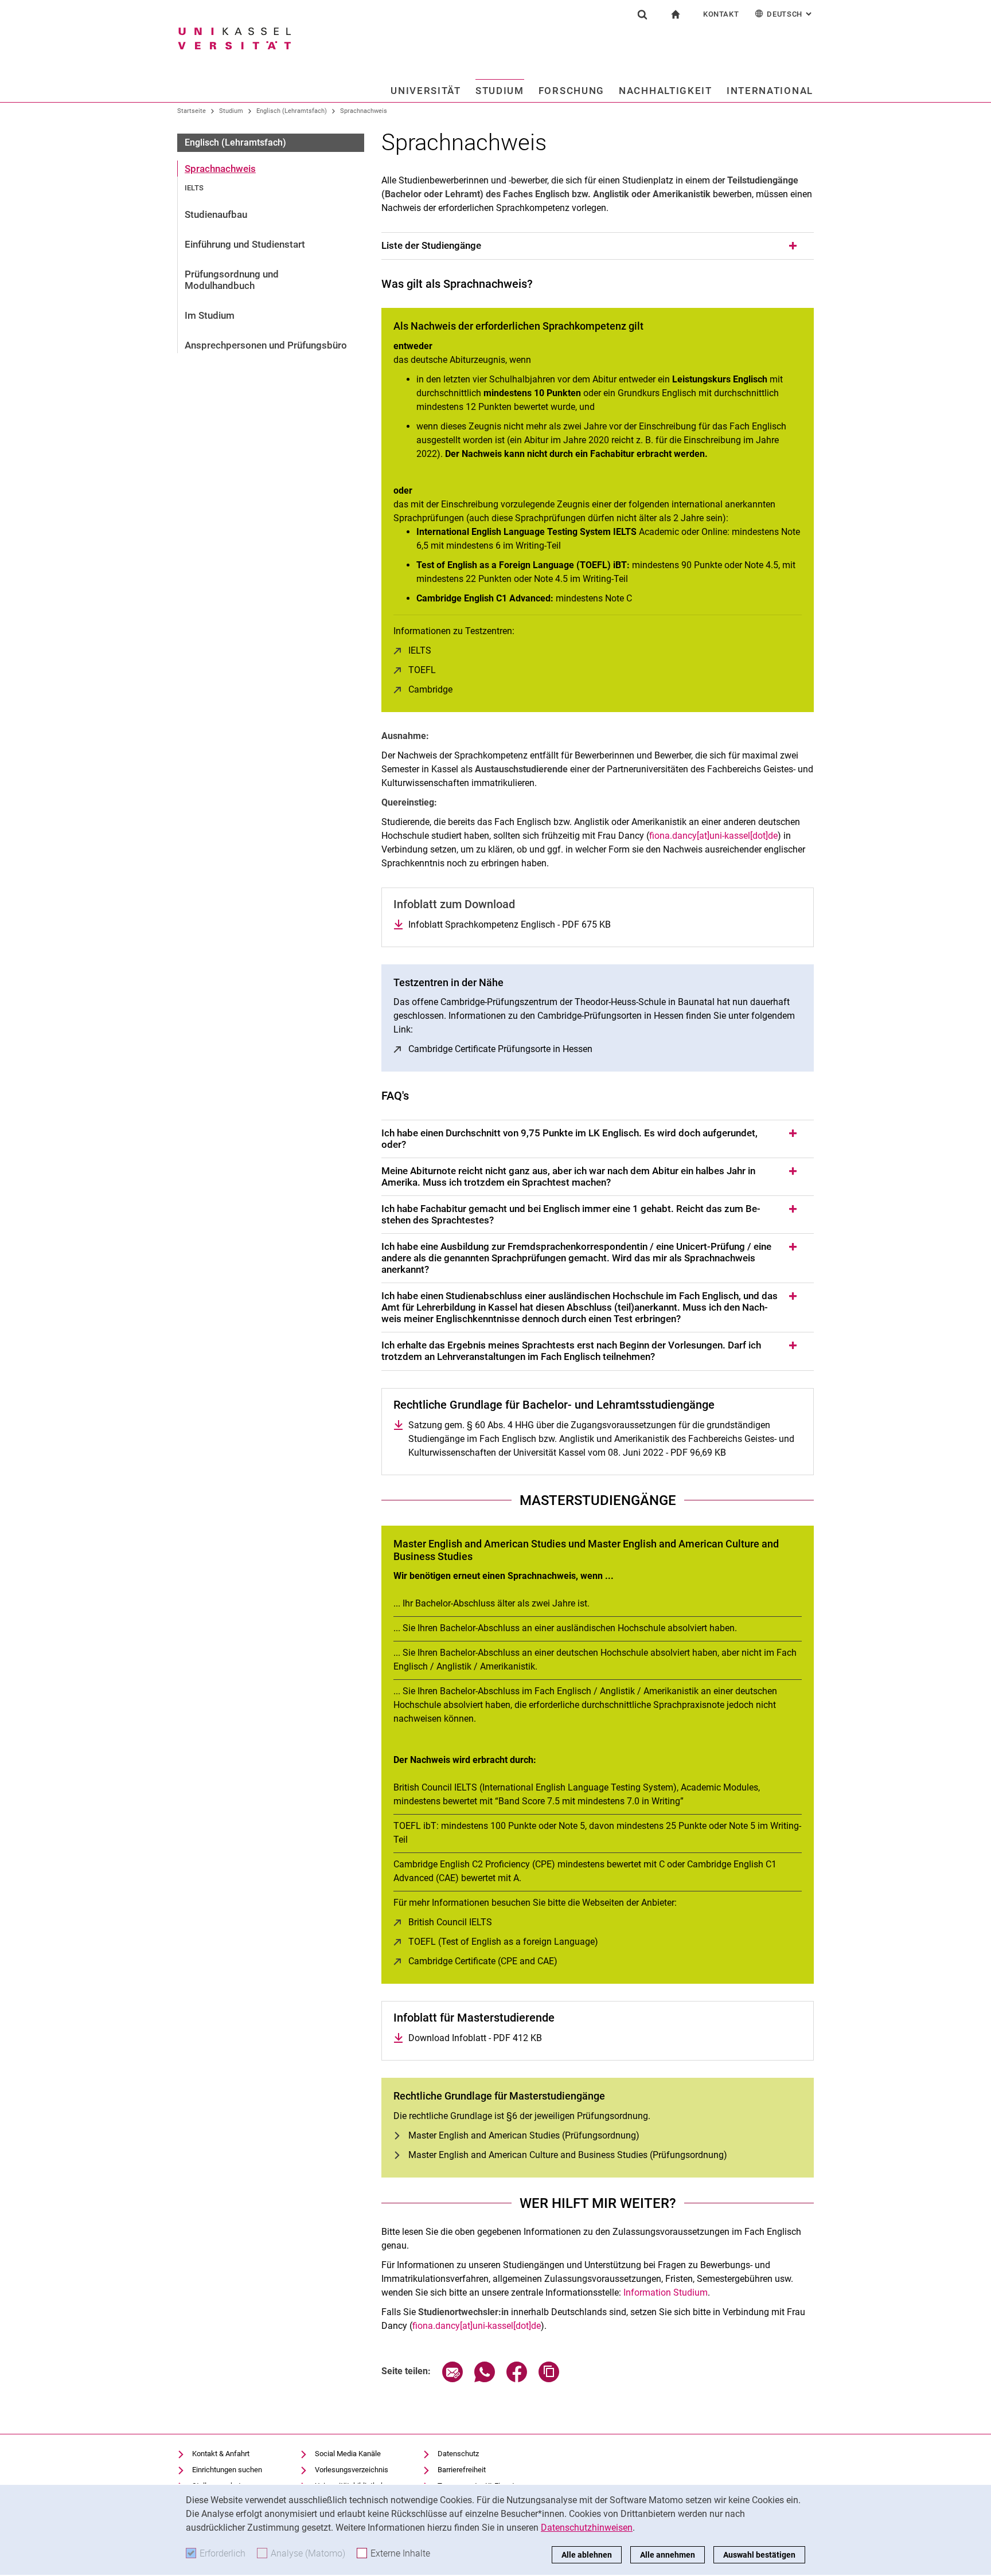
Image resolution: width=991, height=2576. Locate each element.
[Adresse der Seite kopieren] (549, 2379)
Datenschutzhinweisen (587, 2528)
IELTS (194, 188)
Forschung (571, 91)
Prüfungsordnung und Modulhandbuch (232, 280)
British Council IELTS (450, 1922)
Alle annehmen (668, 2555)
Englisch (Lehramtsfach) (292, 111)
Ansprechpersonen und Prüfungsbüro (266, 345)
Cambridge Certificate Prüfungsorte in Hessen (500, 1049)
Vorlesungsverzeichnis (352, 2470)
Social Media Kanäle (348, 2454)
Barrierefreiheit (462, 2470)
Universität (426, 91)
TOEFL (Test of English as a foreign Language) (503, 1942)
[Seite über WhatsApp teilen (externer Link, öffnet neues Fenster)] (485, 2379)
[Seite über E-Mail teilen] (452, 2379)
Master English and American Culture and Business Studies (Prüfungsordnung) (568, 2155)
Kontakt (721, 14)
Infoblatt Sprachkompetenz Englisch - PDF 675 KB (510, 925)
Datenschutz (458, 2454)
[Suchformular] (642, 14)
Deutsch (790, 14)
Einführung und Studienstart (245, 244)
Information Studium (666, 2292)
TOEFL (422, 670)
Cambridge (430, 689)
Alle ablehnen (587, 2555)
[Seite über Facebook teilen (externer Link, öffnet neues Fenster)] (517, 2379)
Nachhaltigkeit (666, 91)
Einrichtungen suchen (227, 2470)
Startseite (192, 111)
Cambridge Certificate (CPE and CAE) (483, 1961)
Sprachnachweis (364, 111)
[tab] (598, 246)
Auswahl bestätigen (759, 2555)
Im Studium (210, 315)
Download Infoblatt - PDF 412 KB (475, 2038)
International (770, 91)
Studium (500, 91)
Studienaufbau (216, 214)
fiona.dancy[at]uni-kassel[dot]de (713, 836)
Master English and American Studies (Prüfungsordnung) (524, 2135)
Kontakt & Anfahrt (221, 2454)
